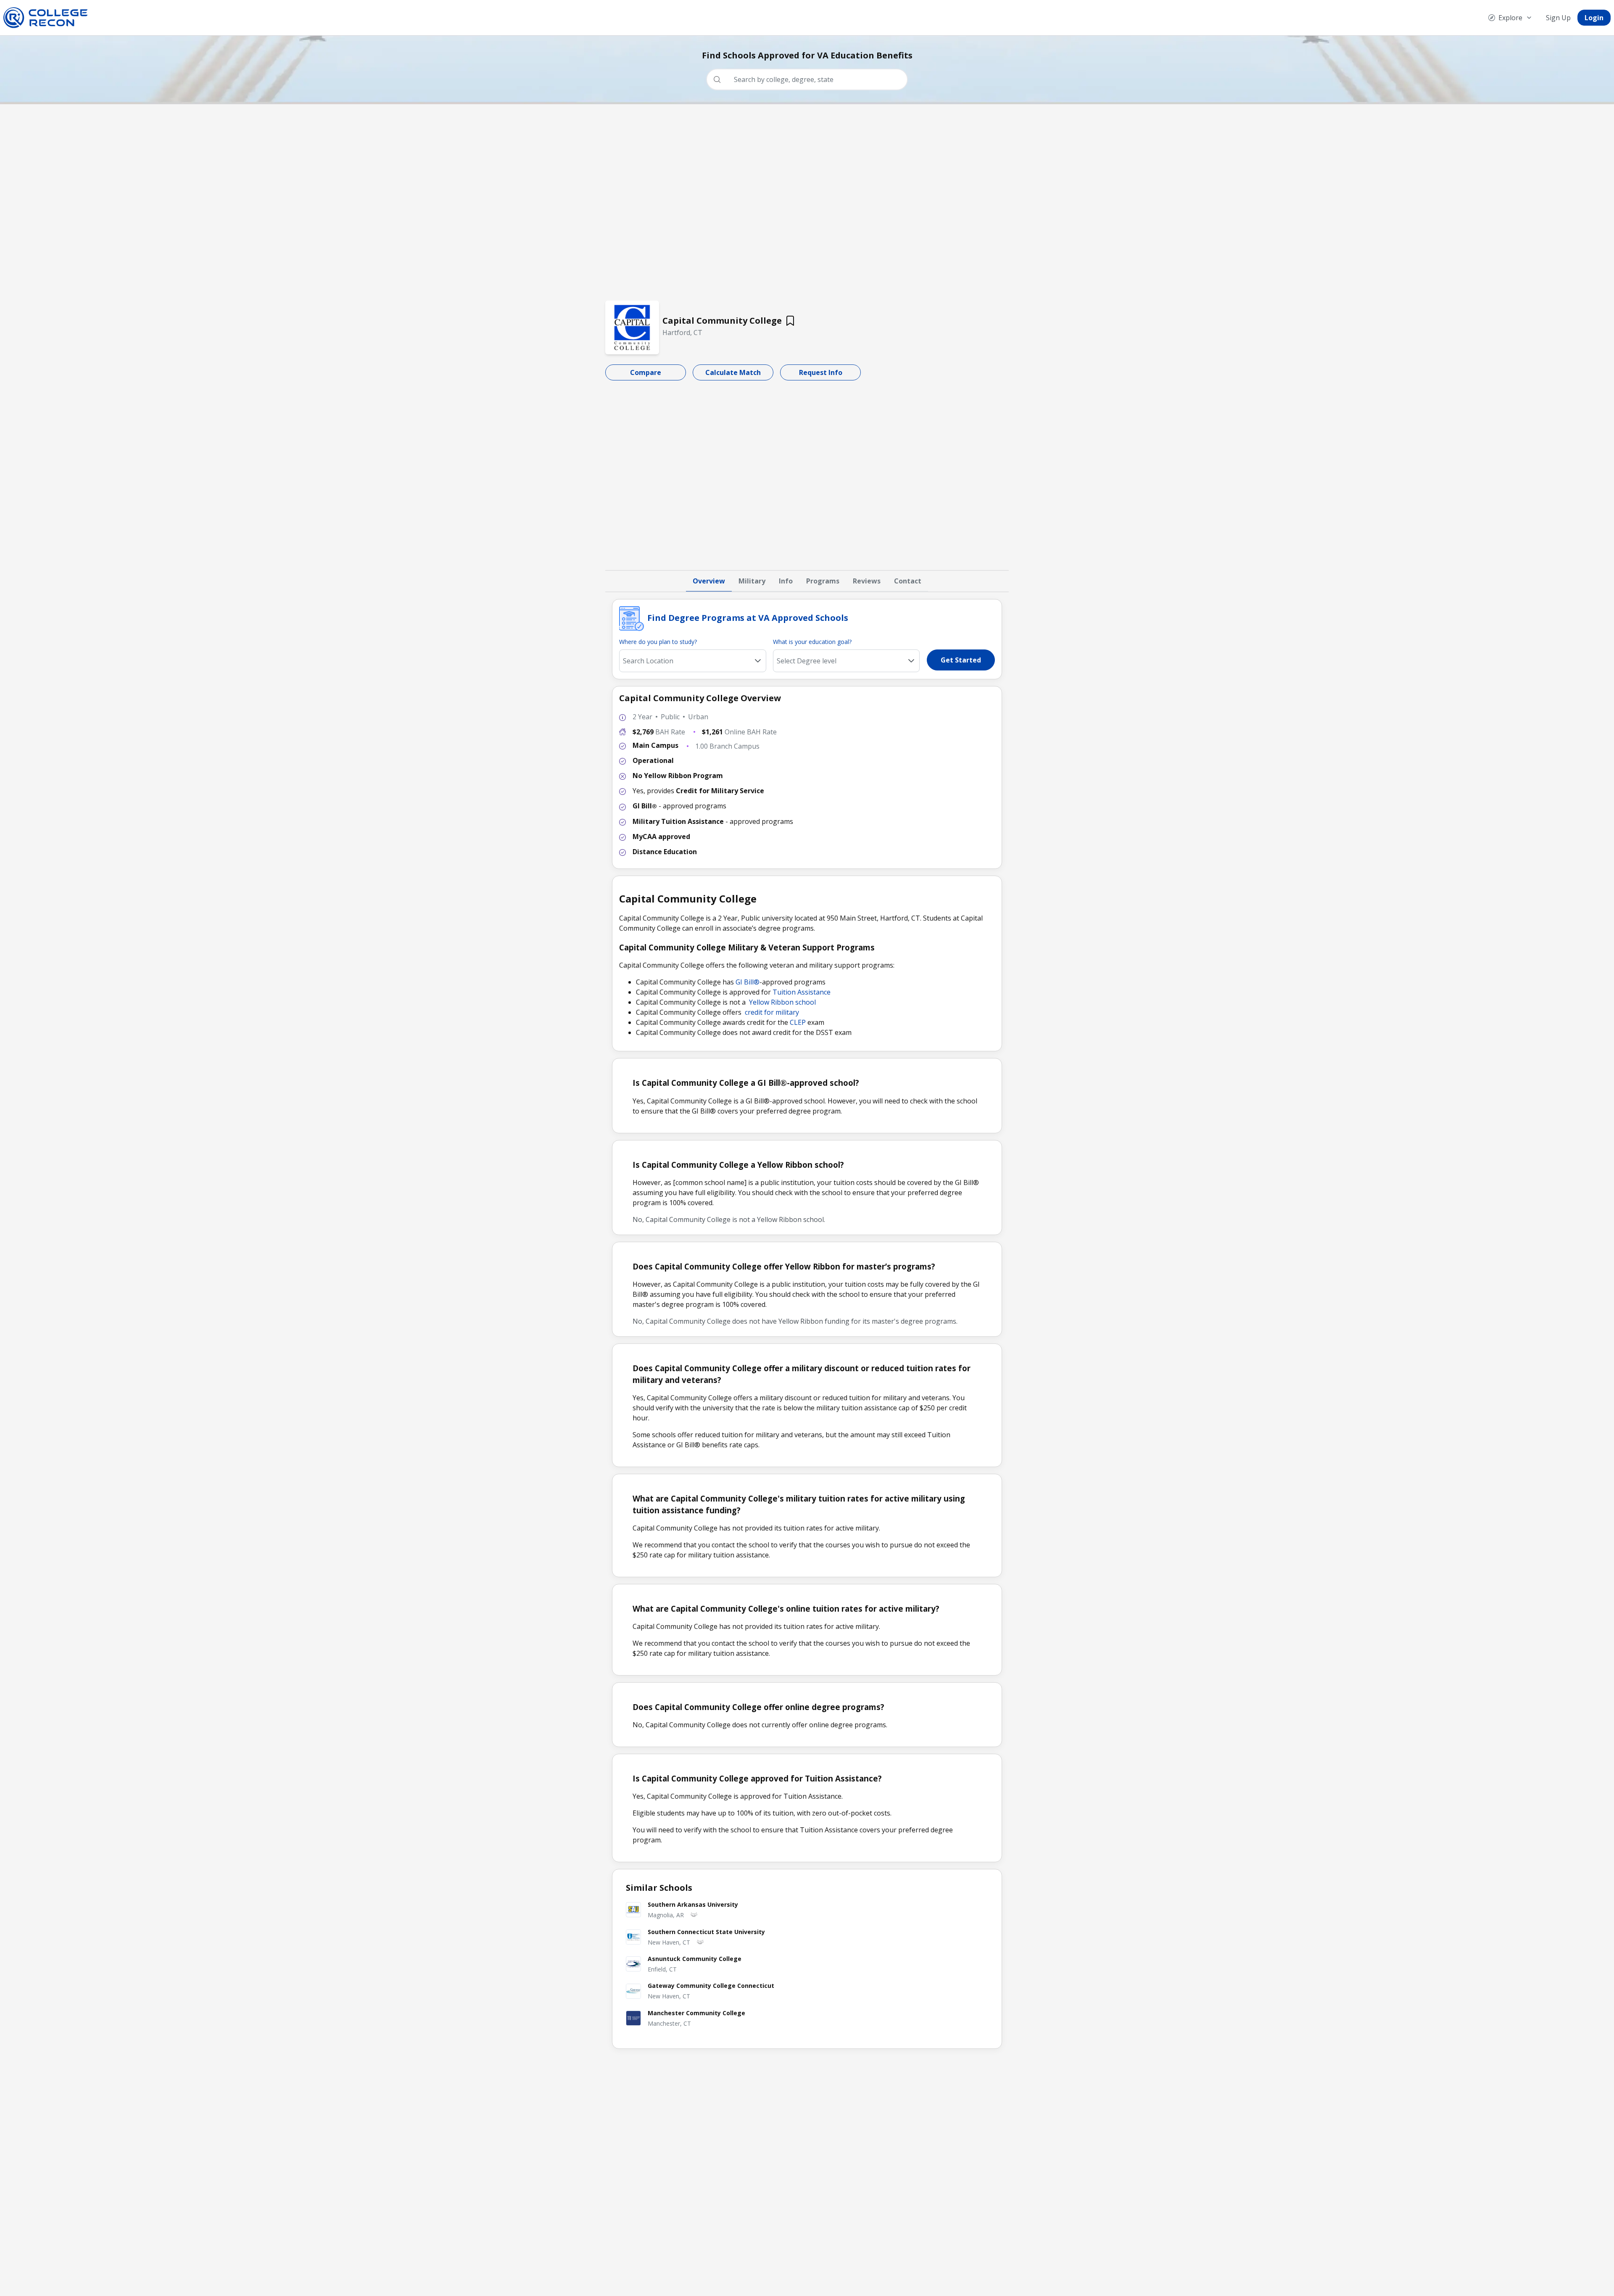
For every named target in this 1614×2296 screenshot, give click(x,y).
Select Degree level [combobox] (807, 661)
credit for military (772, 1012)
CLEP (798, 1022)
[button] (911, 661)
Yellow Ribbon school (782, 1002)
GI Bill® (748, 982)
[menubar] (1546, 18)
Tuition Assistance (802, 992)
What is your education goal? (812, 642)
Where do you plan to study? (658, 642)
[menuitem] (1510, 18)
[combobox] (810, 79)
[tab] (709, 581)
